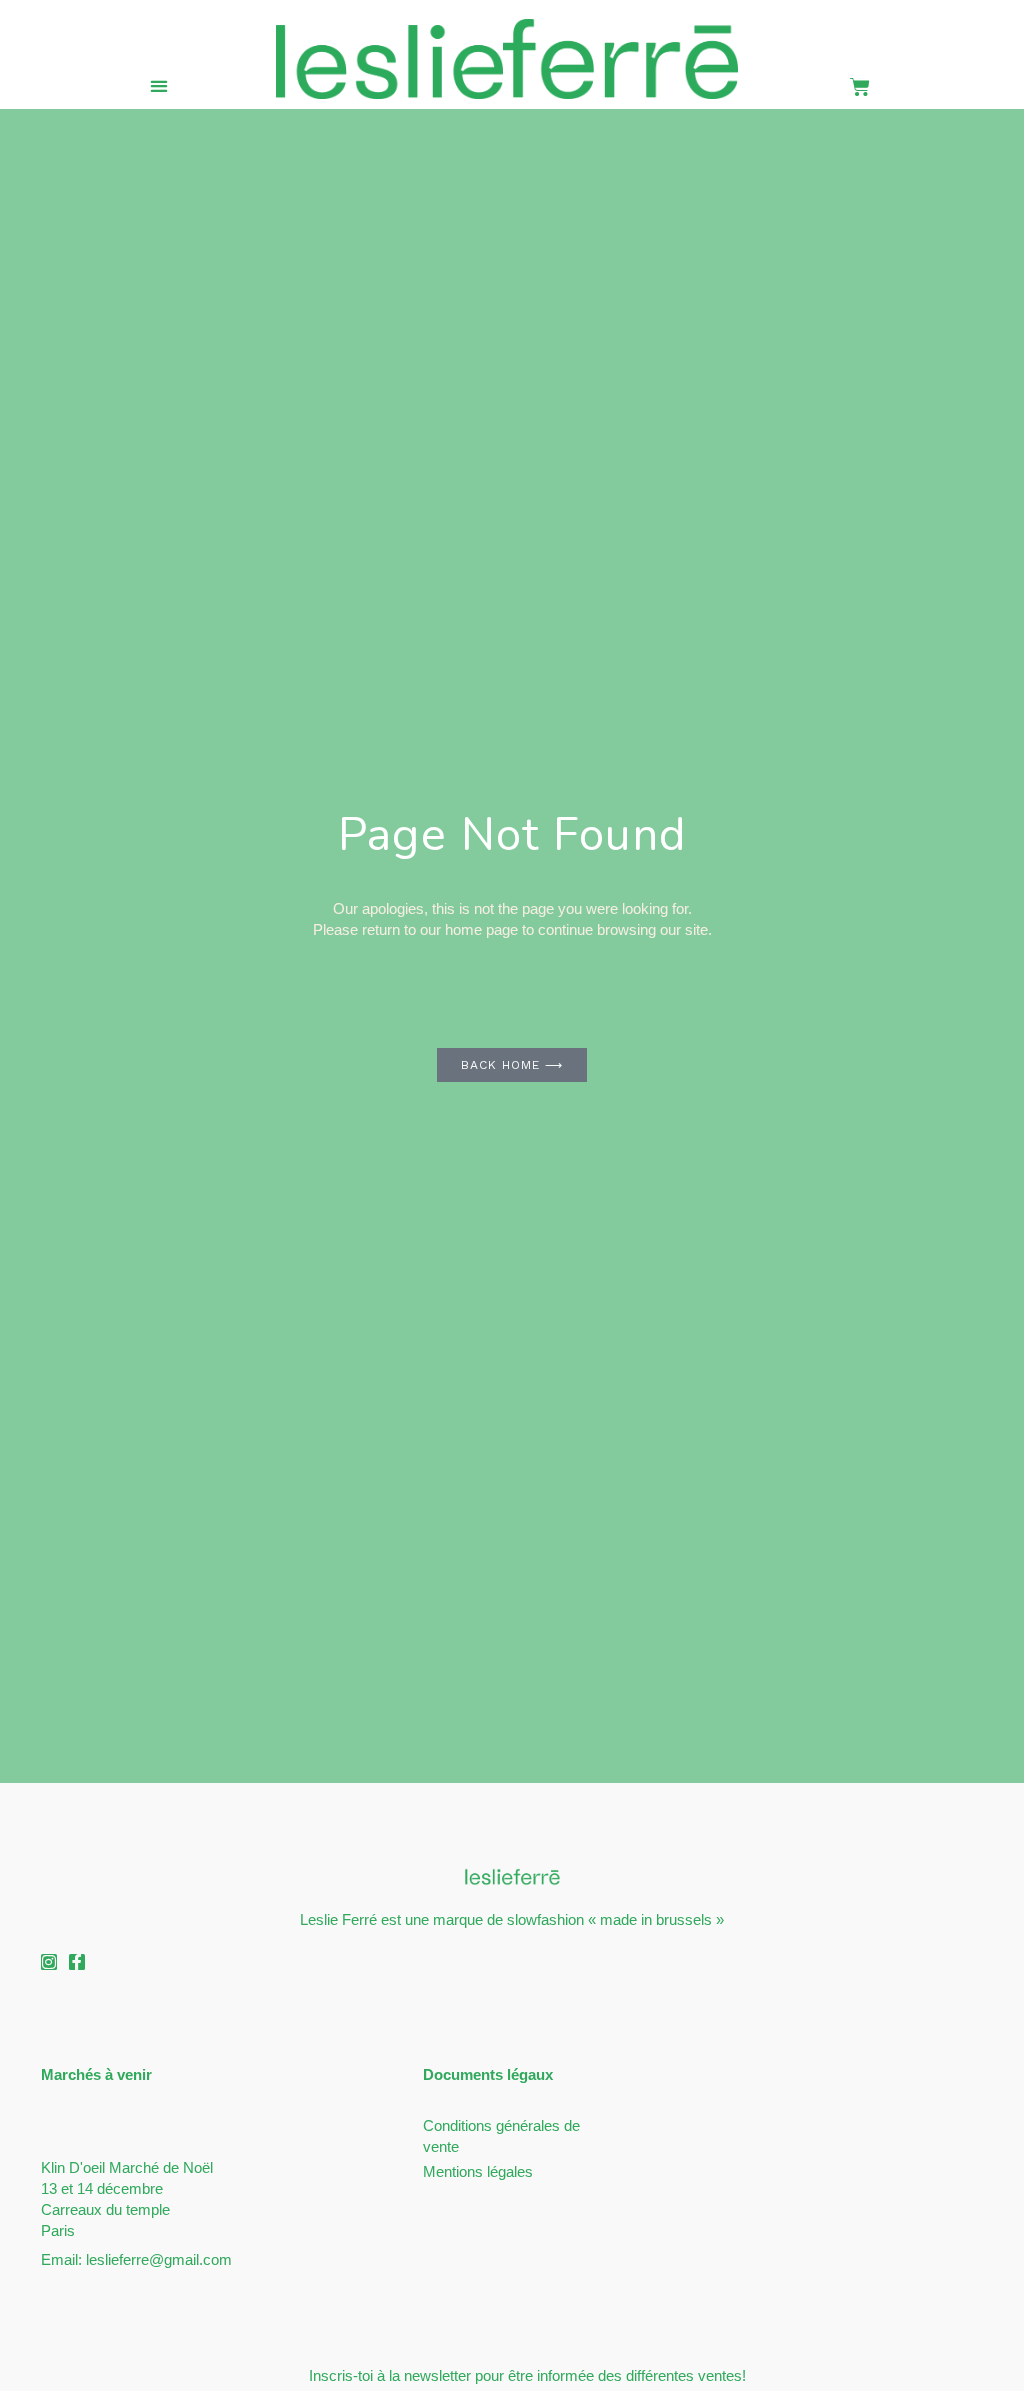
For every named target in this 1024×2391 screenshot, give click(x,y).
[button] (158, 85)
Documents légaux (488, 2074)
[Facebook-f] (77, 1962)
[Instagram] (49, 1962)
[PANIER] (860, 87)
